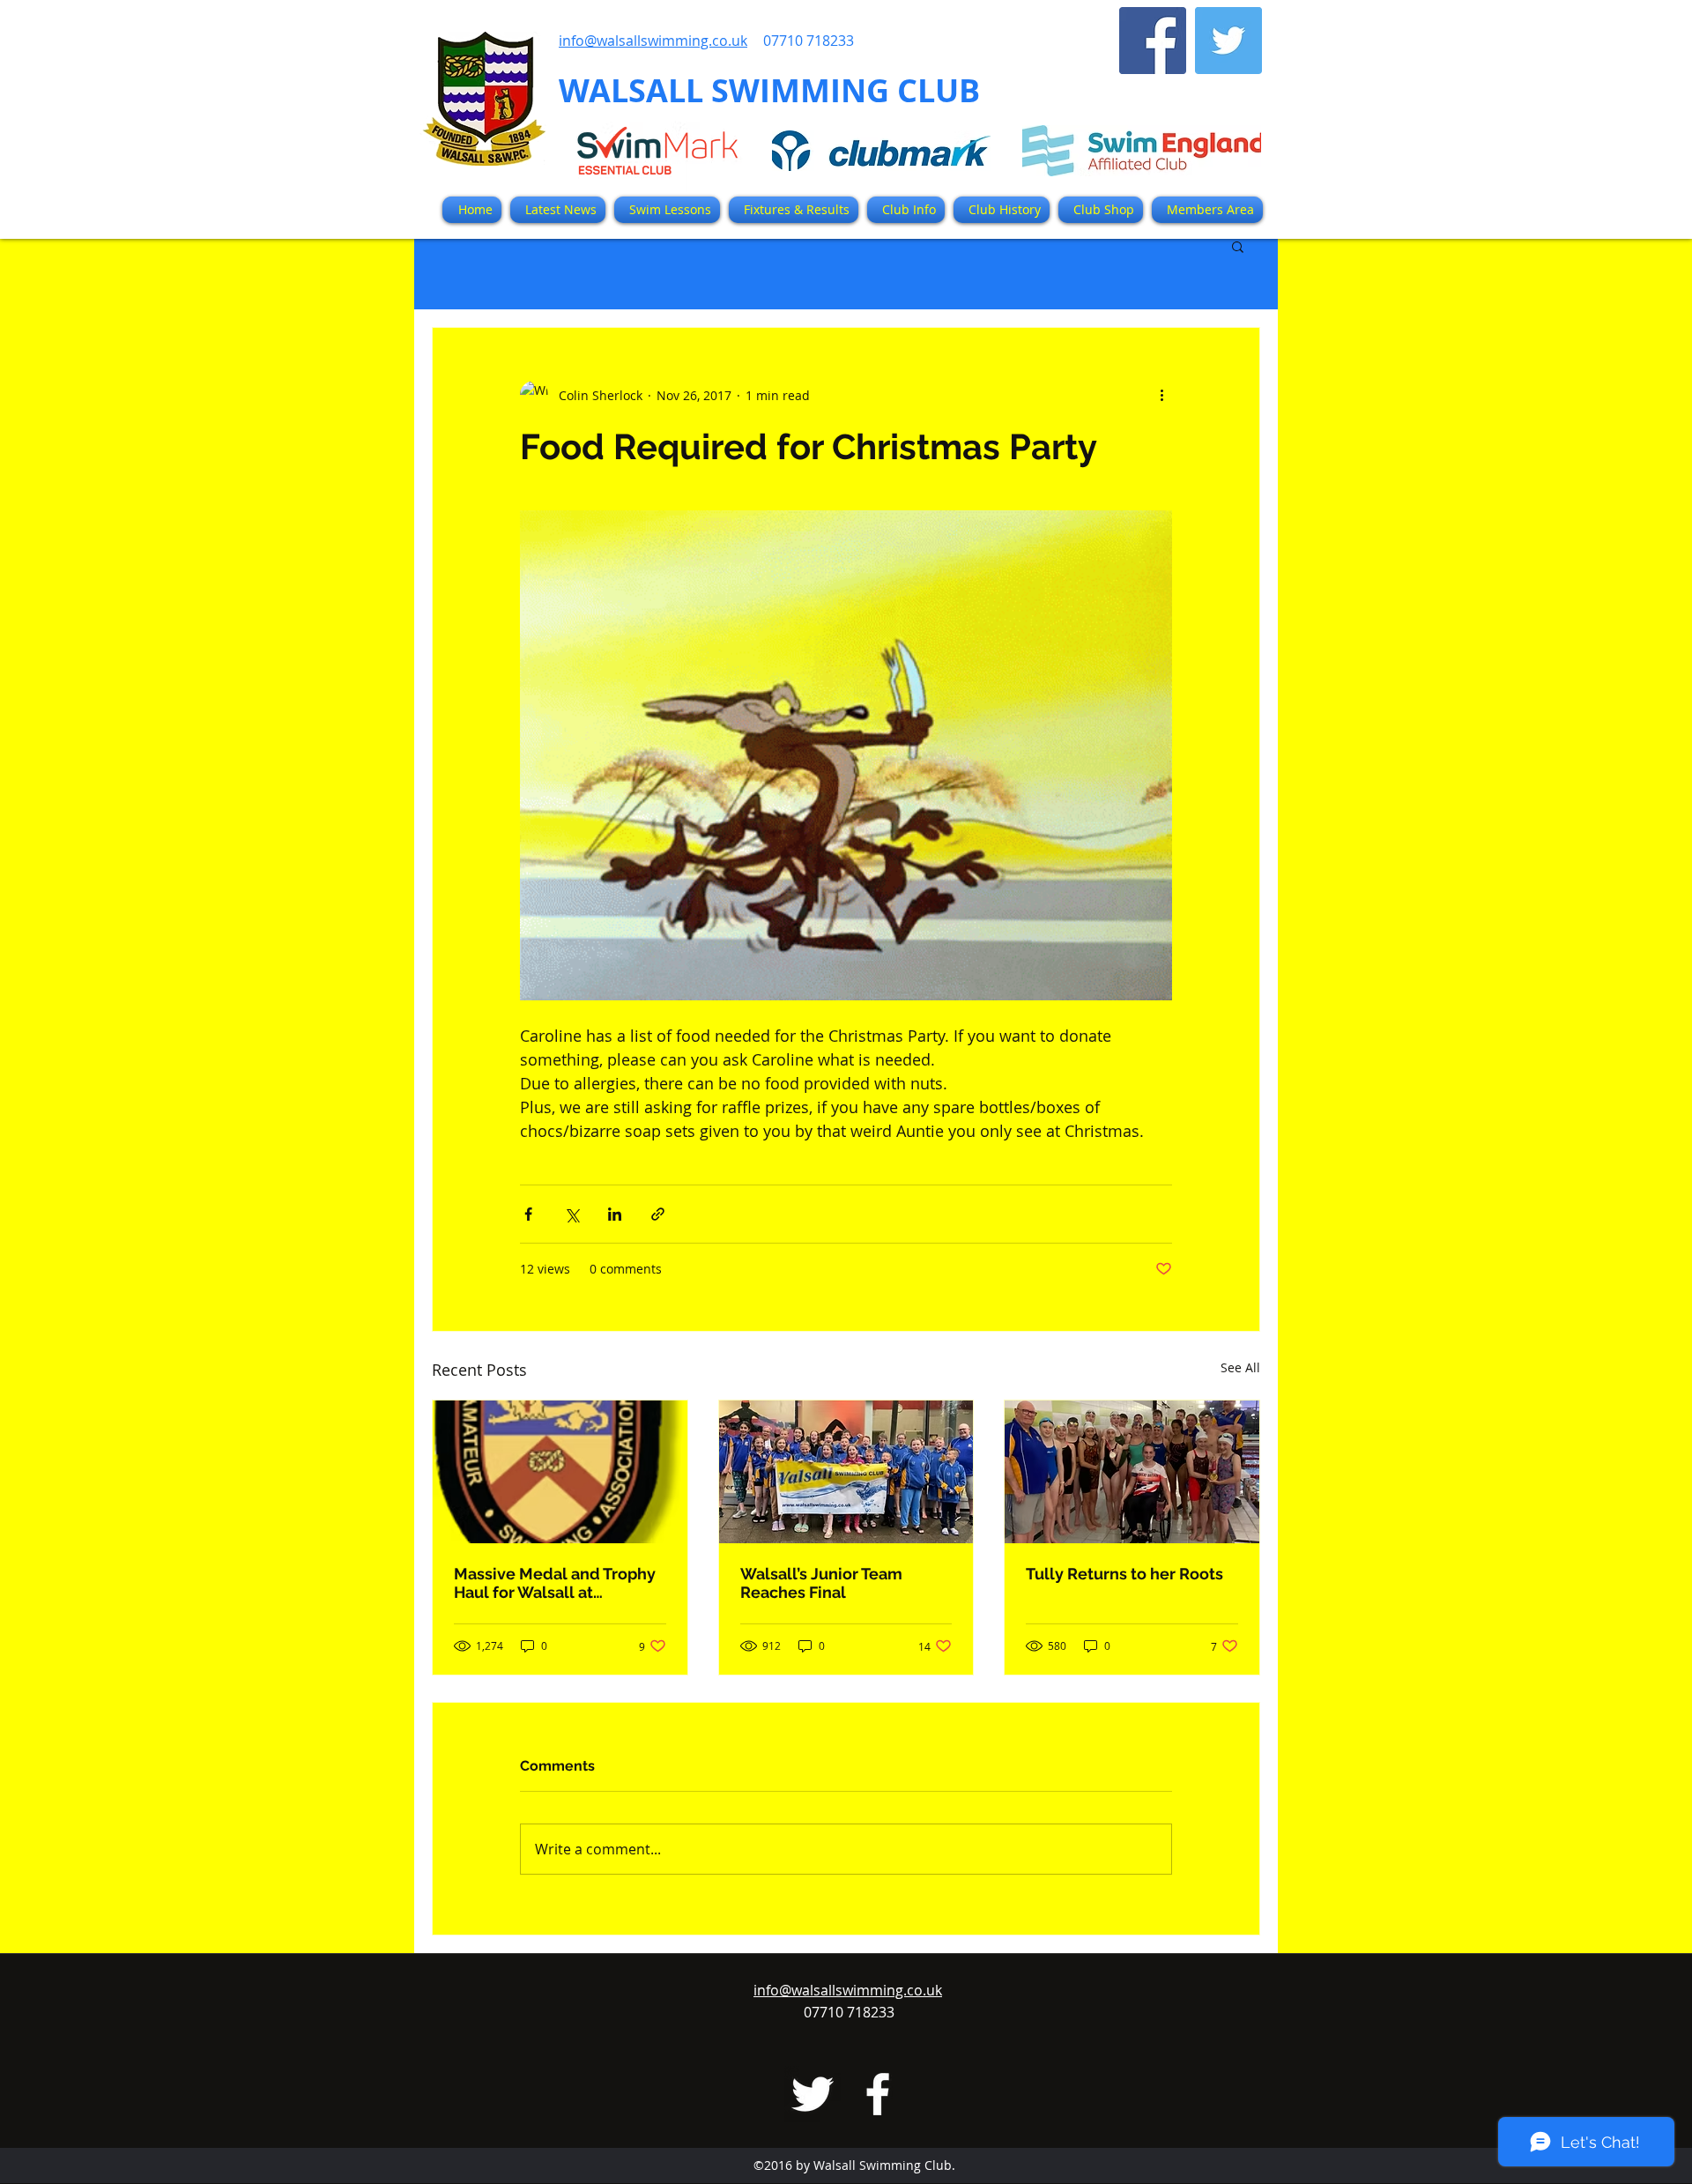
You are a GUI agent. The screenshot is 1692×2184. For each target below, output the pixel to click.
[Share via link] (658, 1214)
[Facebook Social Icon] (1153, 41)
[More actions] (1161, 395)
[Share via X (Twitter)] (571, 1214)
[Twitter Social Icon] (1228, 41)
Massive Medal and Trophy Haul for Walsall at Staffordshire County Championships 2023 (555, 1583)
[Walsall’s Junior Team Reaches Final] (846, 1472)
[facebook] (878, 2094)
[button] (794, 210)
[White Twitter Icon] (813, 2094)
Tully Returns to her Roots (1124, 1574)
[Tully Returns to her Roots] (1132, 1472)
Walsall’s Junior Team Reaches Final (821, 1583)
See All (1240, 1367)
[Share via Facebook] (528, 1214)
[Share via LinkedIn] (615, 1214)
